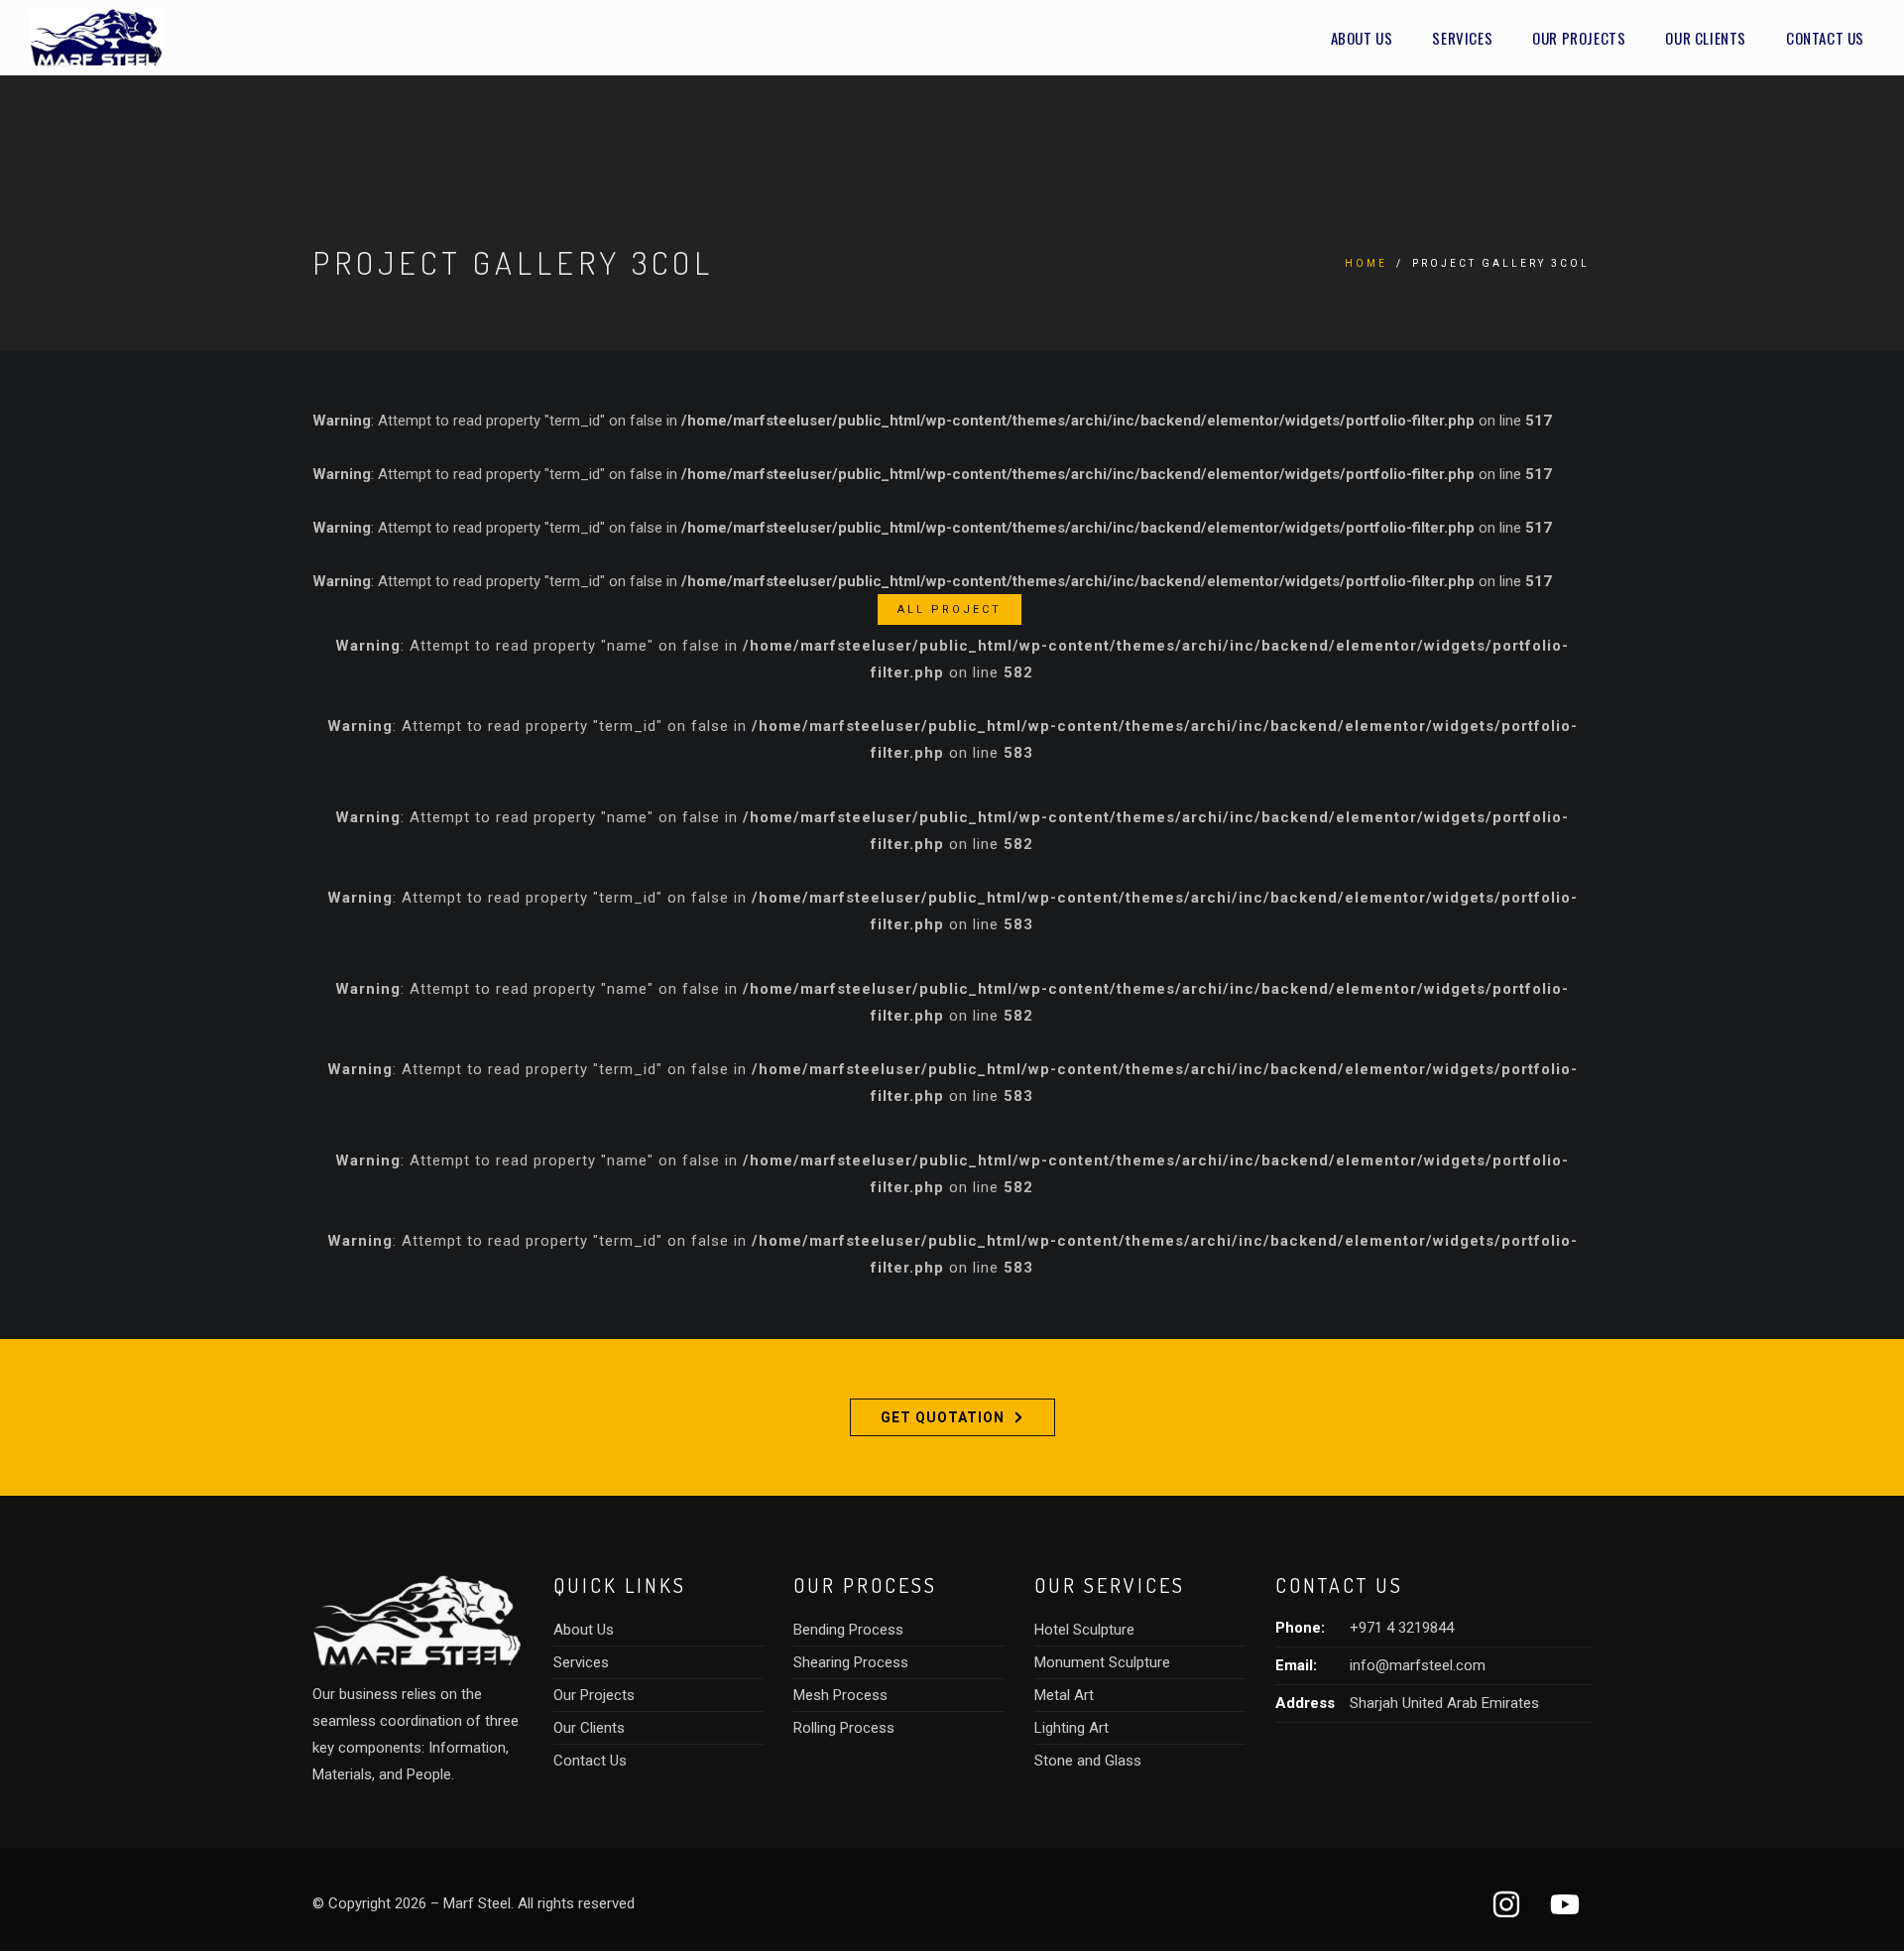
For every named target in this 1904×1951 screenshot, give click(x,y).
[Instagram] (1506, 1904)
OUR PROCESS (865, 1585)
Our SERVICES (1110, 1585)
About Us (1362, 38)
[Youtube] (1565, 1904)
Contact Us (1825, 38)
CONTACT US (1339, 1585)
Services (1462, 38)
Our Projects (1579, 38)
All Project (950, 610)
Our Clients (1706, 38)
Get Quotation (943, 1417)
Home (1366, 263)
